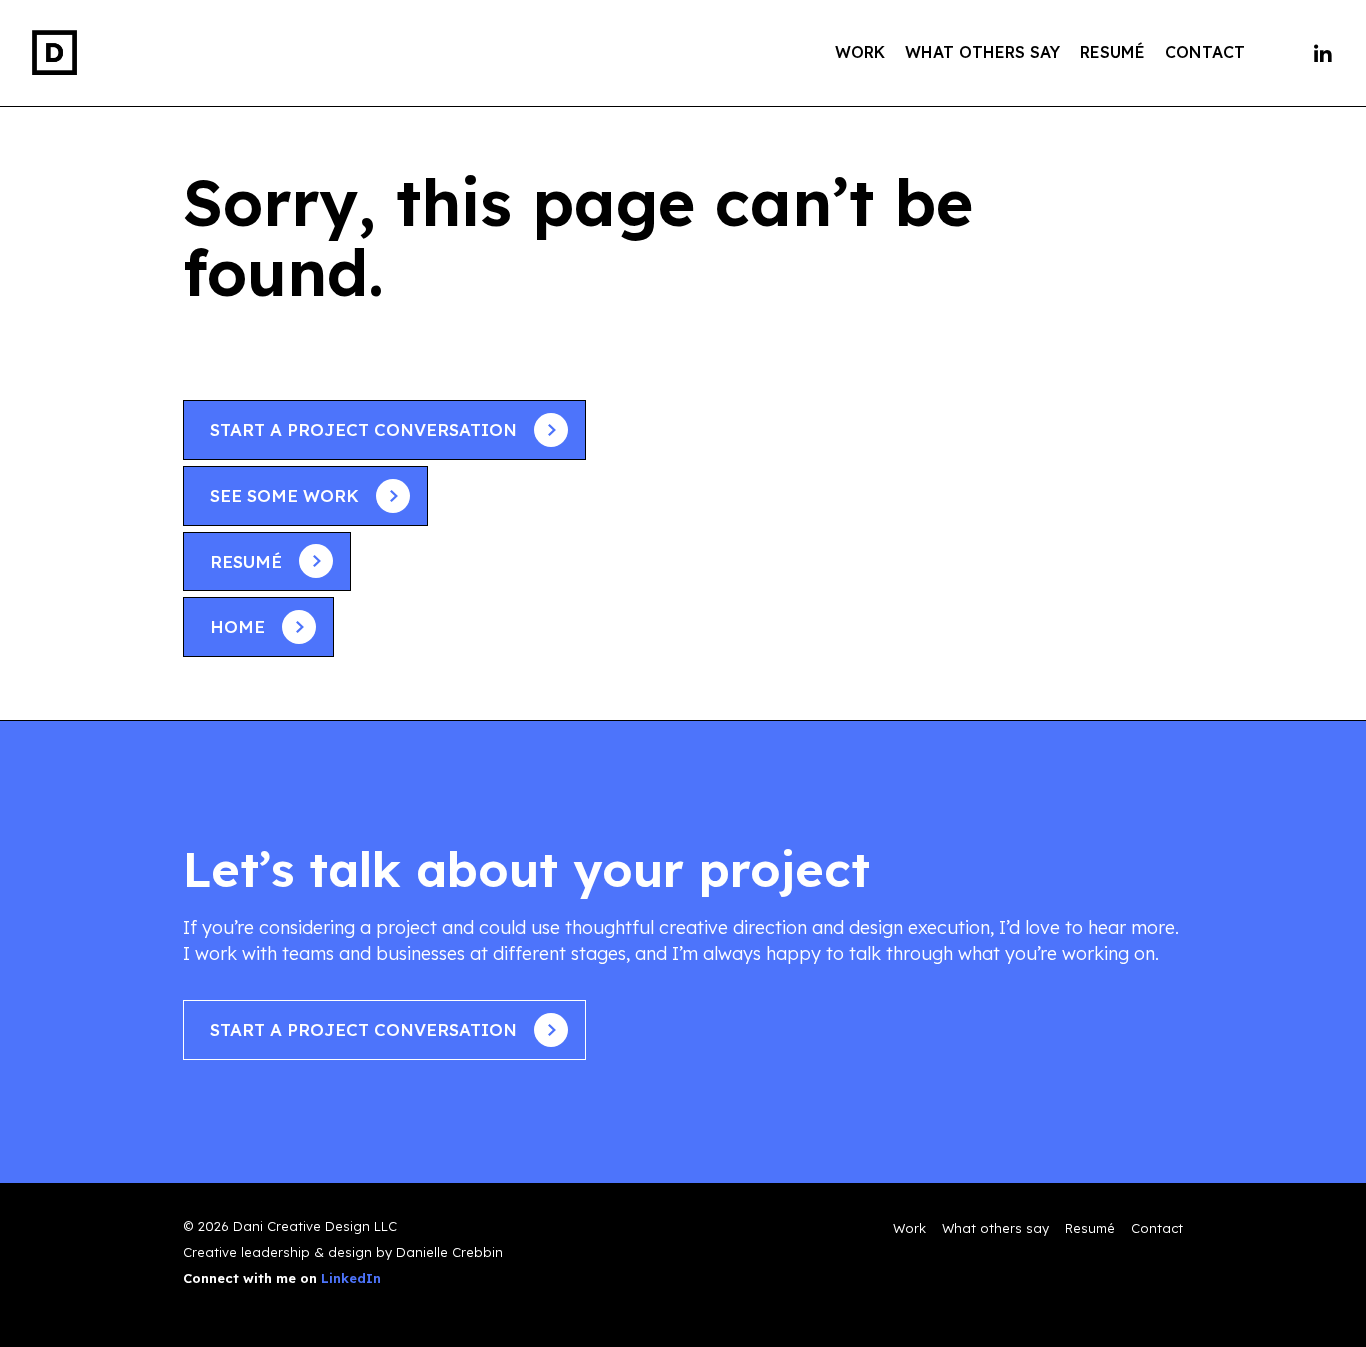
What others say (995, 1228)
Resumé (1090, 1228)
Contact (1157, 1228)
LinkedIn (351, 1278)
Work (909, 1228)
